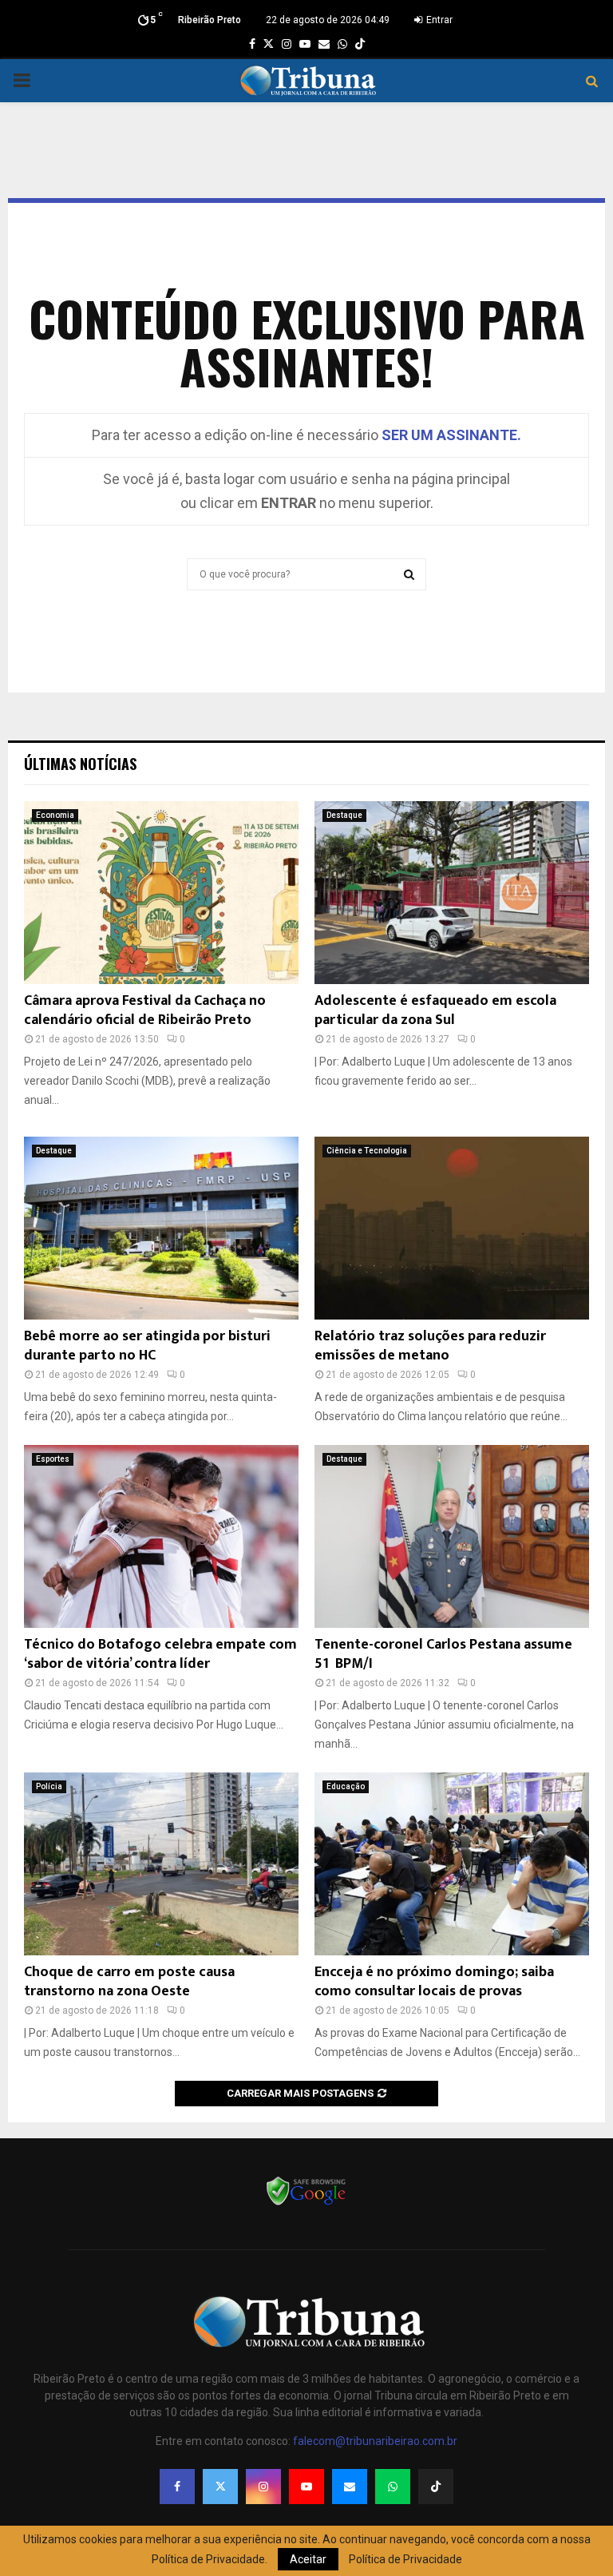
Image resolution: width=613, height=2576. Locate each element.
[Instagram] (263, 2487)
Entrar (438, 20)
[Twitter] (220, 2487)
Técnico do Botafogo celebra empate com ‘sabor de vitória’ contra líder (160, 1654)
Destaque (344, 815)
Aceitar (308, 2559)
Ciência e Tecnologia (367, 1151)
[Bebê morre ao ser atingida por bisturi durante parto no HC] (161, 1228)
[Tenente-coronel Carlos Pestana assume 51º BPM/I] (452, 1536)
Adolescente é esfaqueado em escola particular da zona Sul (435, 1010)
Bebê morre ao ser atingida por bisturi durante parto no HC (147, 1346)
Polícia (49, 1786)
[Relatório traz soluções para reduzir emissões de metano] (452, 1228)
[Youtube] (306, 2487)
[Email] (350, 2487)
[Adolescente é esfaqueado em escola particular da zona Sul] (452, 893)
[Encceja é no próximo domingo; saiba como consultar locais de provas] (452, 1864)
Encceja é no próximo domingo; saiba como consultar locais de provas (434, 1981)
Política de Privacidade (405, 2559)
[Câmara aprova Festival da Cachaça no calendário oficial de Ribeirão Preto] (161, 893)
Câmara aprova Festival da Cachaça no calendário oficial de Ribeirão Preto (145, 1010)
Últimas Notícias (80, 764)
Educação (346, 1786)
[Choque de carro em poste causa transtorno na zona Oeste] (161, 1864)
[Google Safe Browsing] (306, 2204)
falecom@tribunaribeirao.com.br (375, 2441)
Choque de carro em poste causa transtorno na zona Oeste (129, 1981)
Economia (55, 815)
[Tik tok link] (360, 44)
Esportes (53, 1459)
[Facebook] (177, 2487)
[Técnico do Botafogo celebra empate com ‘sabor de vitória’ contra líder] (161, 1536)
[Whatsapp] (393, 2487)
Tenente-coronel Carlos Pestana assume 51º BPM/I (443, 1654)
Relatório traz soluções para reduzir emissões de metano (430, 1346)
